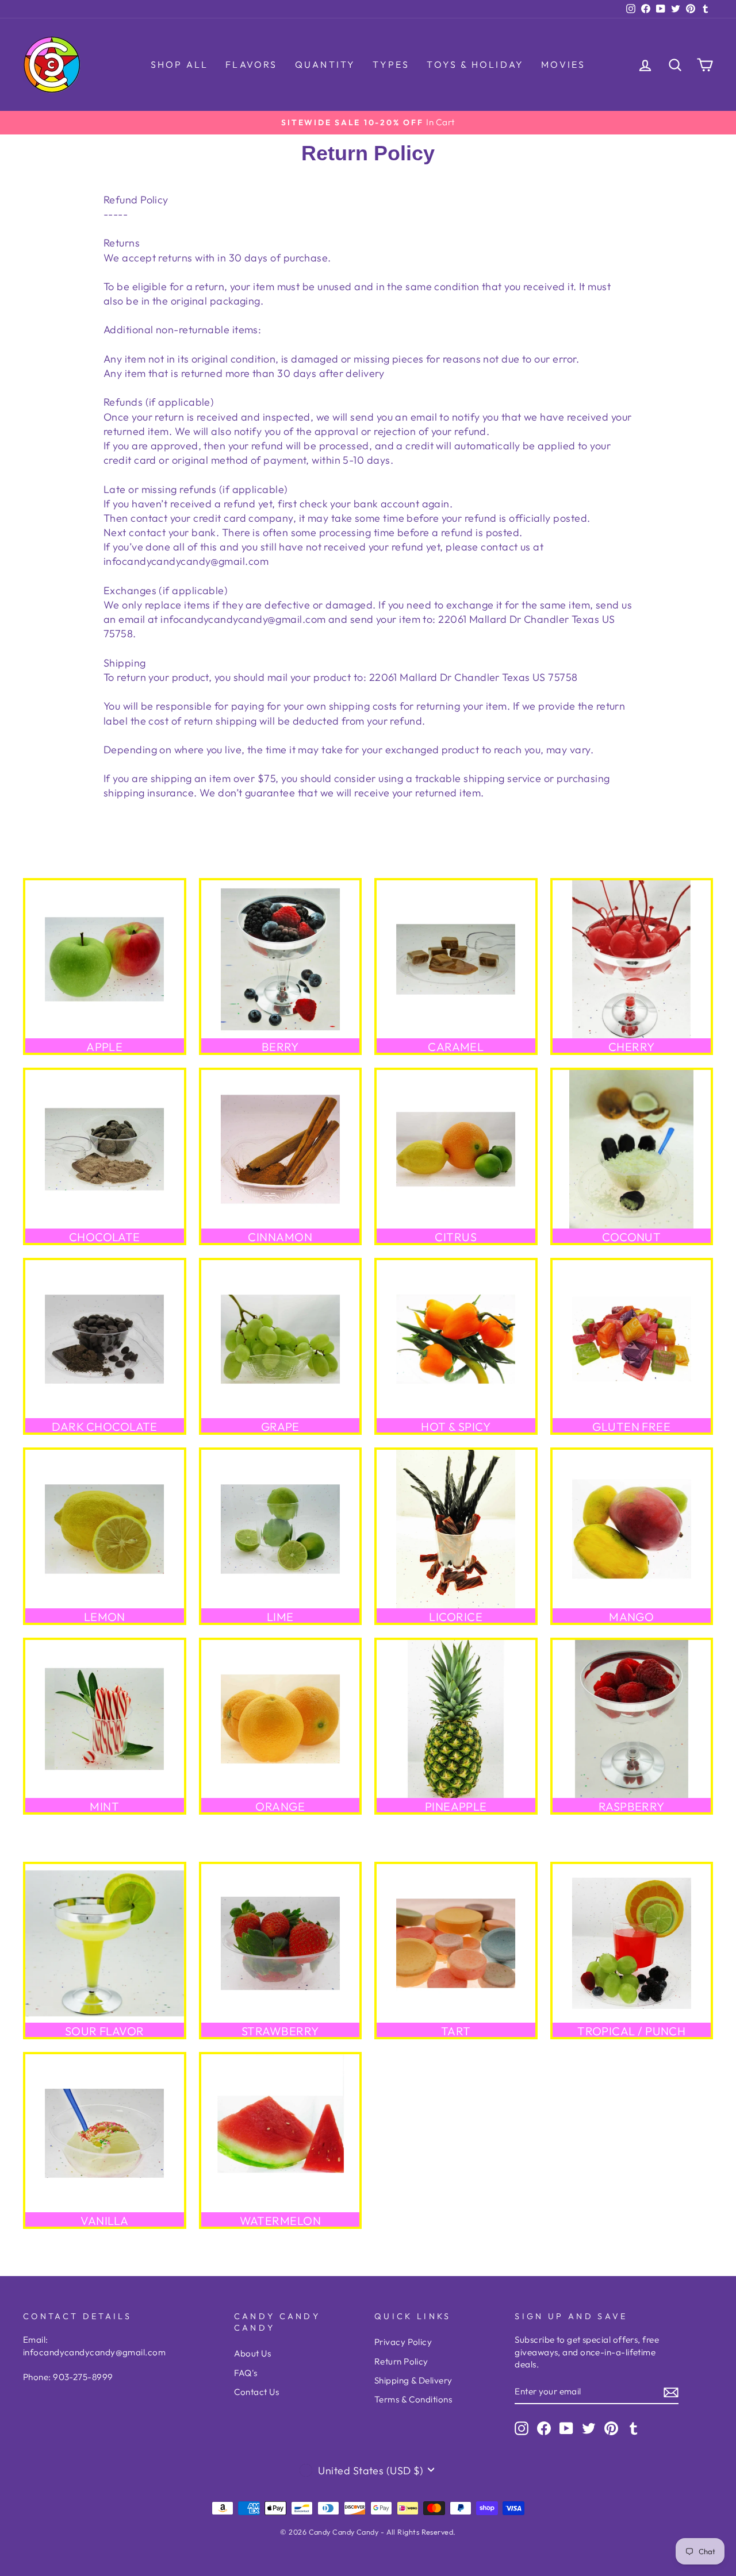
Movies (563, 64)
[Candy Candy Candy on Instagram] (522, 2428)
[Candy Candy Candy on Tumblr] (634, 2428)
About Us (253, 2353)
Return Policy (401, 2361)
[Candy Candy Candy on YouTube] (566, 2428)
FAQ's (246, 2373)
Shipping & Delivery (413, 2380)
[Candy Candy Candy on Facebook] (544, 2428)
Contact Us (257, 2392)
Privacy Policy (403, 2342)
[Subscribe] (671, 2392)
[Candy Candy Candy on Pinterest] (611, 2428)
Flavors (251, 64)
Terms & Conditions (413, 2399)
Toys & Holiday (475, 64)
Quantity (325, 64)
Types (391, 64)
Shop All (180, 64)
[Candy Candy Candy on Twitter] (589, 2428)
